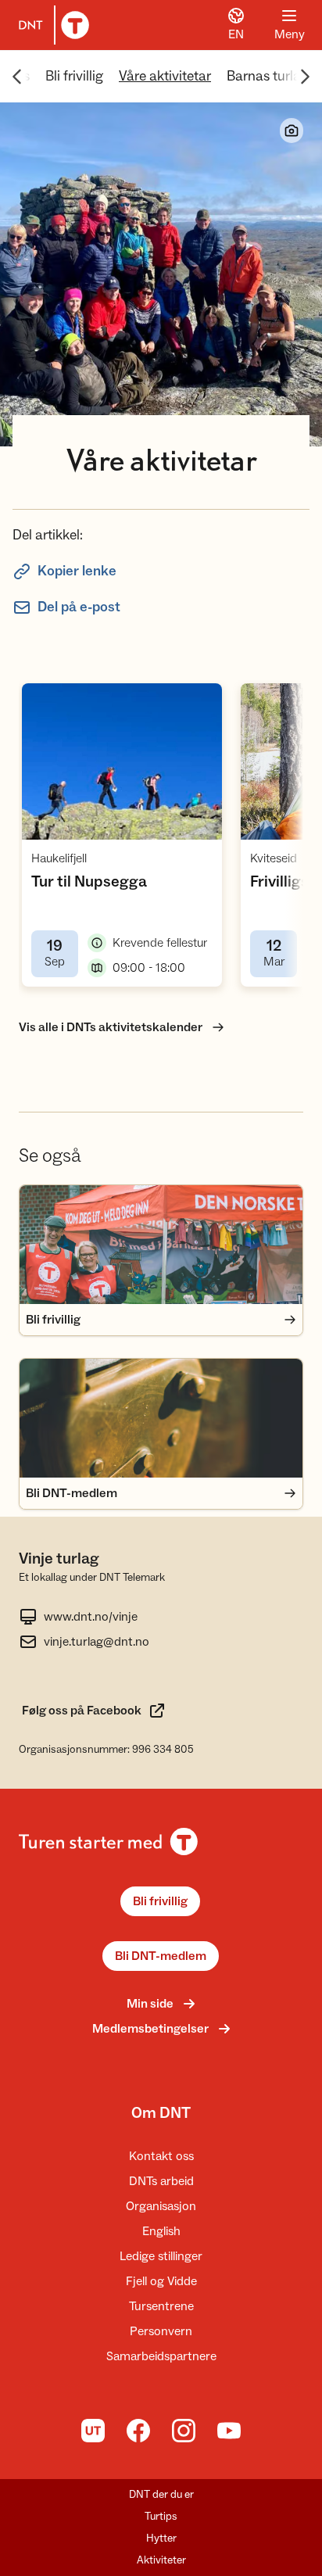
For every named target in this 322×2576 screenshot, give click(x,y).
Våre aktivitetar (165, 76)
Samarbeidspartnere (161, 2356)
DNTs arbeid (161, 2181)
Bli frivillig (74, 76)
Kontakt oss (161, 2156)
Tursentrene (161, 2306)
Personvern (161, 2331)
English (161, 2231)
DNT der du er (161, 2495)
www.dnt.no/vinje (91, 1617)
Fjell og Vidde (161, 2281)
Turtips (161, 2517)
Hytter (161, 2538)
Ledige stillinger (161, 2256)
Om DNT (161, 2113)
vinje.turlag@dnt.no (97, 1642)
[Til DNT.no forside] (51, 25)
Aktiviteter (161, 2560)
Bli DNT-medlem (161, 1956)
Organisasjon (161, 2206)
